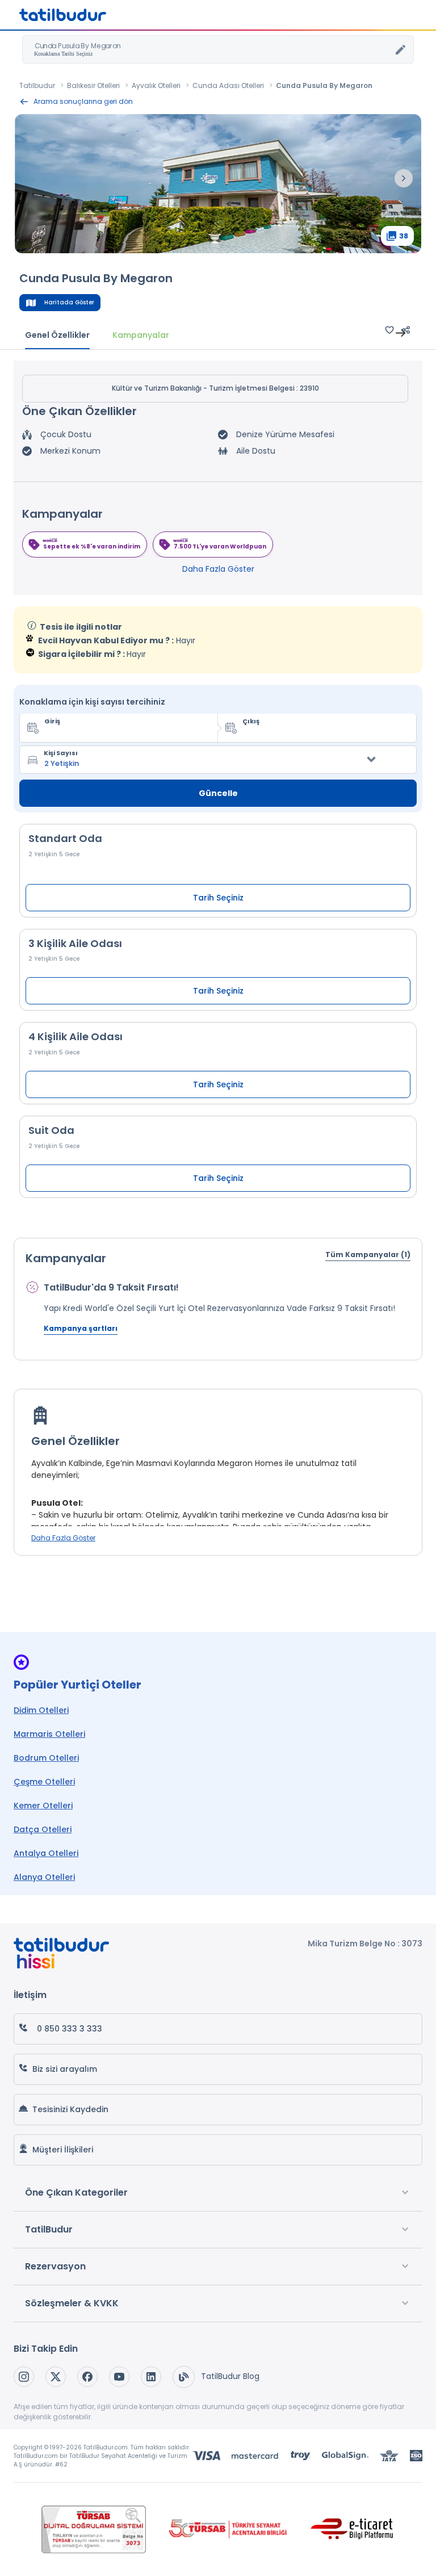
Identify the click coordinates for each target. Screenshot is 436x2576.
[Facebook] (87, 2377)
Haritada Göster (69, 302)
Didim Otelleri (41, 1710)
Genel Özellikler (57, 335)
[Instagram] (24, 2377)
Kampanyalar (141, 335)
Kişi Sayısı (61, 753)
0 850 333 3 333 (70, 2029)
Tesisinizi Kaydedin (70, 2109)
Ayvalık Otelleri (156, 85)
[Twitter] (56, 2377)
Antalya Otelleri (46, 1853)
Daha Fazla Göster (218, 569)
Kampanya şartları (81, 1328)
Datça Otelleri (43, 1829)
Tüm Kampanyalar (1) (368, 1255)
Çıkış (251, 721)
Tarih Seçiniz (218, 898)
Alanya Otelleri (44, 1877)
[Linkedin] (151, 2377)
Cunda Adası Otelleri (228, 85)
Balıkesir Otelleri (93, 85)
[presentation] (404, 178)
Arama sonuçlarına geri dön (83, 101)
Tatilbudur (37, 85)
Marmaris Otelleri (49, 1734)
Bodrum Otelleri (46, 1758)
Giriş (52, 721)
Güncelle (218, 793)
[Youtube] (119, 2377)
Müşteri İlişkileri (63, 2150)
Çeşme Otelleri (44, 1782)
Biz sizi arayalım (65, 2069)
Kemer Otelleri (43, 1806)
